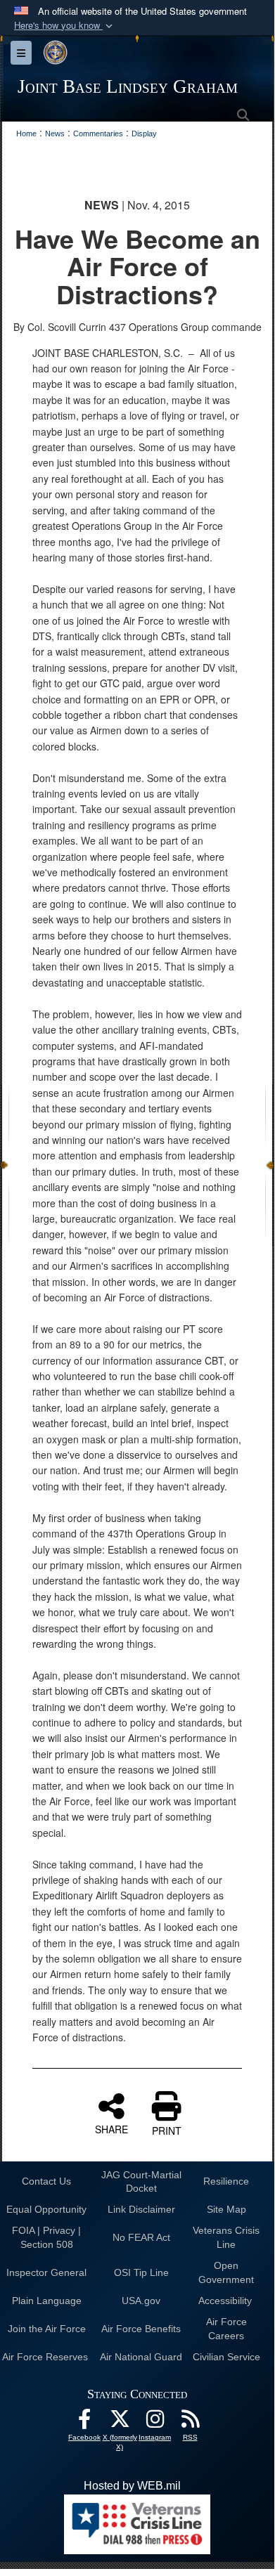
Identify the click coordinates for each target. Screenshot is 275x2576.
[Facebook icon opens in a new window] (84, 2422)
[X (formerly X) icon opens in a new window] (120, 2422)
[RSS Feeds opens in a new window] (190, 2422)
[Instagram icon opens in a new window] (155, 2422)
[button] (65, 26)
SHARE (111, 2128)
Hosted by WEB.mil (132, 2486)
